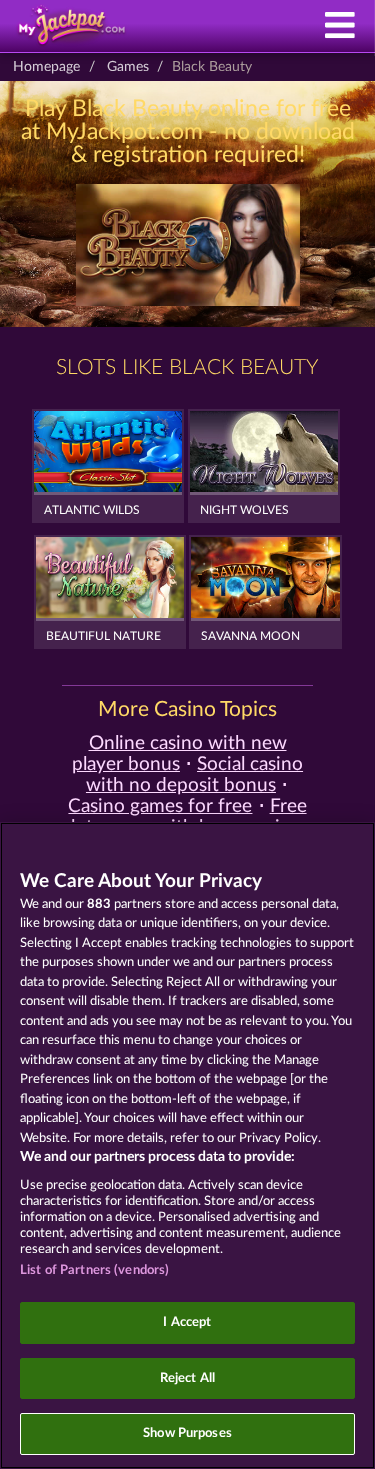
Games (128, 67)
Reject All (187, 1378)
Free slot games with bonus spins (185, 817)
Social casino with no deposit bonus (194, 775)
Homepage (46, 67)
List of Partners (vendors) (94, 1270)
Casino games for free (160, 806)
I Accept (187, 1322)
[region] (187, 1145)
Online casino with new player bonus (179, 754)
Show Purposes (187, 1433)
